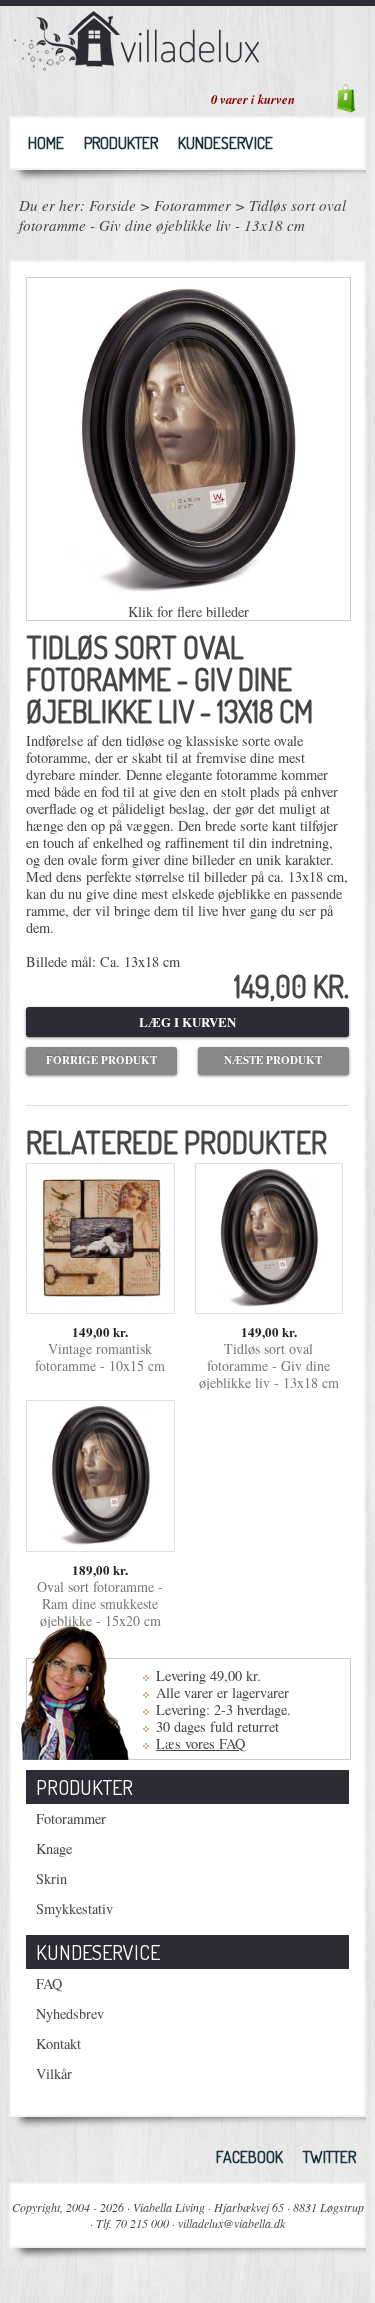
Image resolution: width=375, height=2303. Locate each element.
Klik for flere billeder (188, 611)
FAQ (49, 1983)
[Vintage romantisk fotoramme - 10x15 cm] (100, 1304)
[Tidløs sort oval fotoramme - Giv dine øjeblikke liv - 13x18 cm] (269, 1304)
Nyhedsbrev (70, 2013)
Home (46, 143)
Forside (112, 205)
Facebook (249, 2157)
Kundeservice (225, 143)
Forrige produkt (101, 1060)
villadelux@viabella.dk (231, 2223)
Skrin (51, 1878)
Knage (54, 1848)
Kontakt (58, 2043)
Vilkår (54, 2073)
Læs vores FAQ (200, 1743)
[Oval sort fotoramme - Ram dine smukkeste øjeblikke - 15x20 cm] (100, 1542)
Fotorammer (192, 205)
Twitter (329, 2157)
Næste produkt (273, 1060)
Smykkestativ (74, 1908)
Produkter (121, 143)
